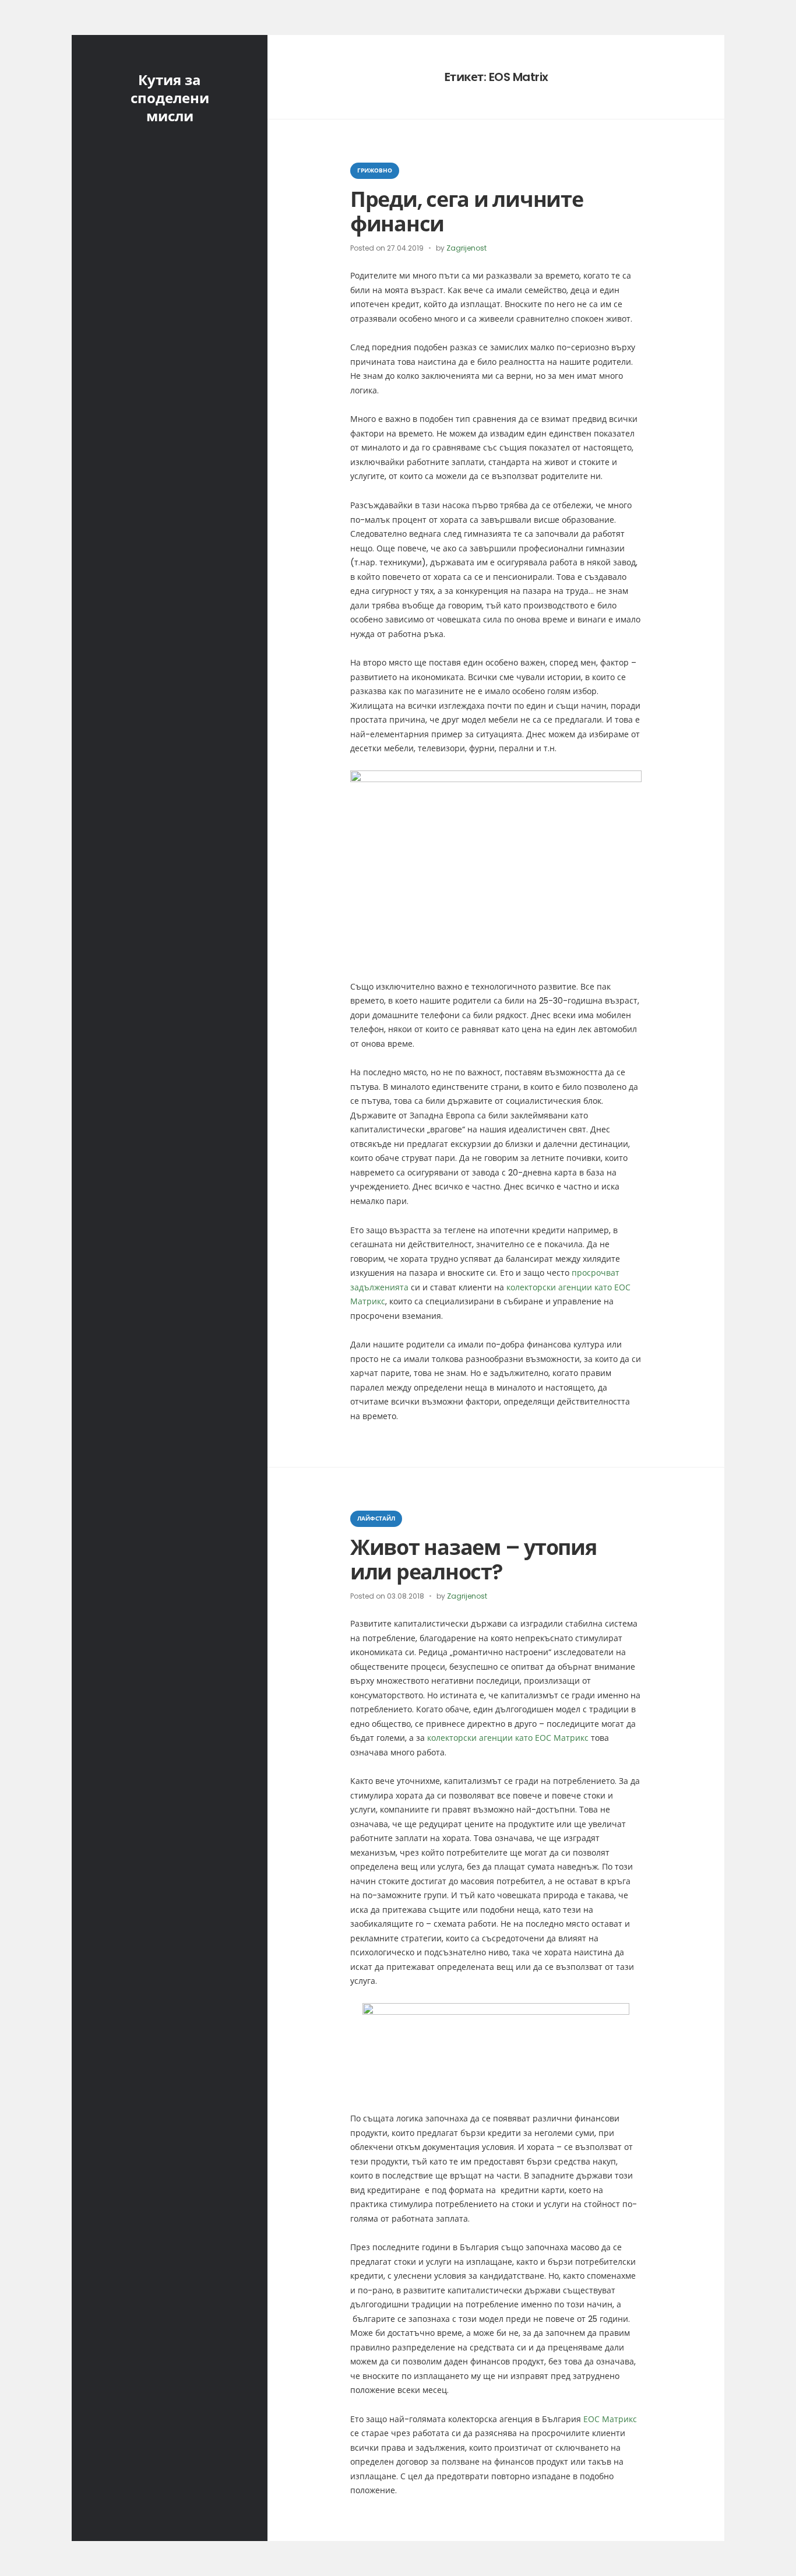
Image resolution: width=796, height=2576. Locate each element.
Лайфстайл (376, 1518)
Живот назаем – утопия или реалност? (473, 1560)
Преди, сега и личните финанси (467, 212)
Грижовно (375, 170)
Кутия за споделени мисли (170, 98)
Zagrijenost (466, 248)
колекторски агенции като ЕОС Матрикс (508, 1738)
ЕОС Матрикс (610, 2419)
